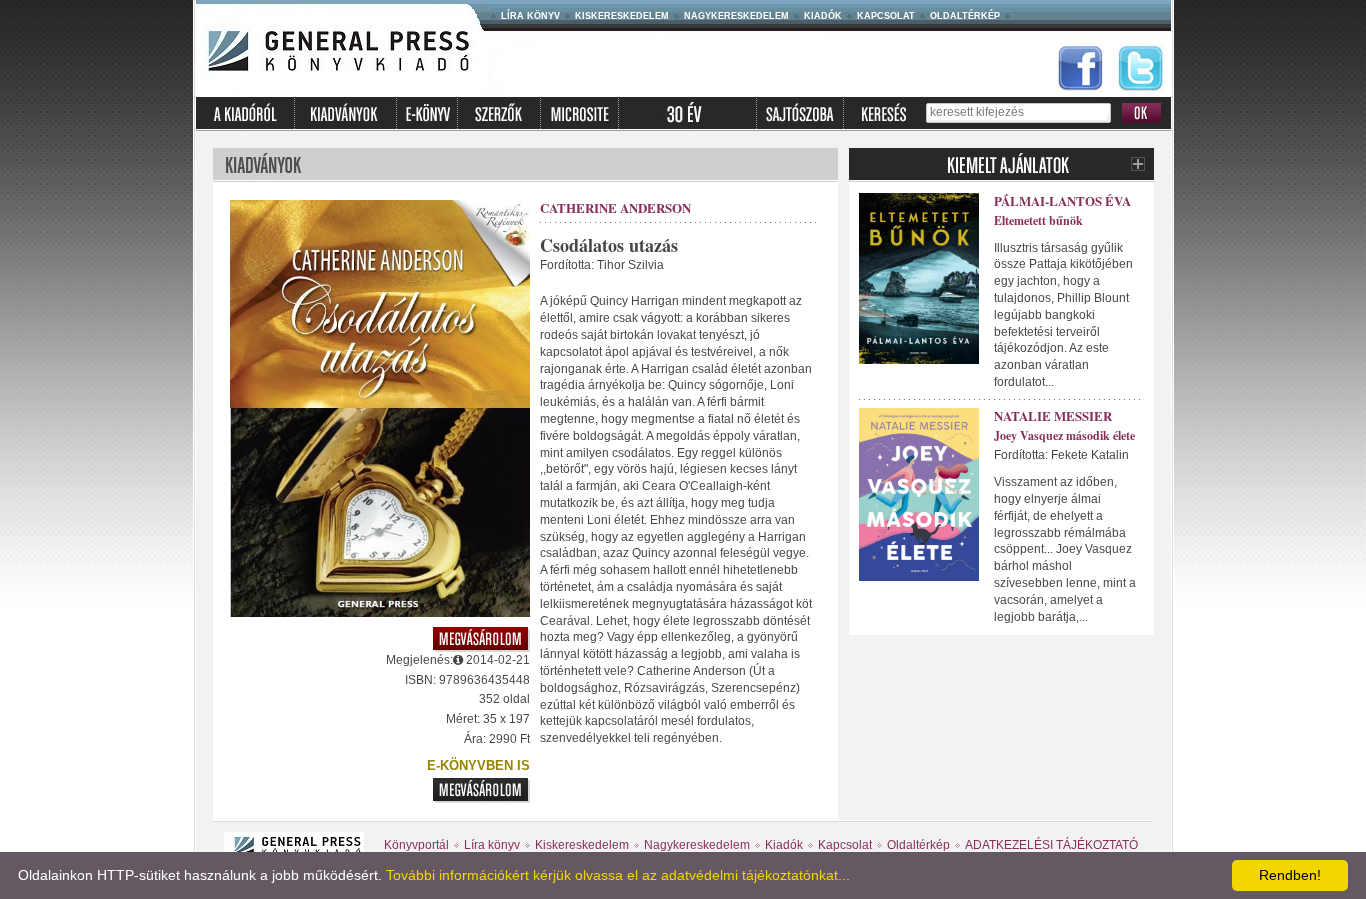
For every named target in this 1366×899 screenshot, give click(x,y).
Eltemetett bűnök (1038, 220)
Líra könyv (530, 16)
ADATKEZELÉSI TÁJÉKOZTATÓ (1051, 845)
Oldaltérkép (965, 16)
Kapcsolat (886, 16)
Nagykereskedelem (736, 16)
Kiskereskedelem (622, 16)
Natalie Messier (1053, 415)
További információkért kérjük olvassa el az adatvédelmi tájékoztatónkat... (618, 875)
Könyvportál (416, 845)
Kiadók (823, 16)
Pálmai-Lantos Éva (1062, 200)
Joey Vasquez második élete (1064, 435)
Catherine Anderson (615, 207)
